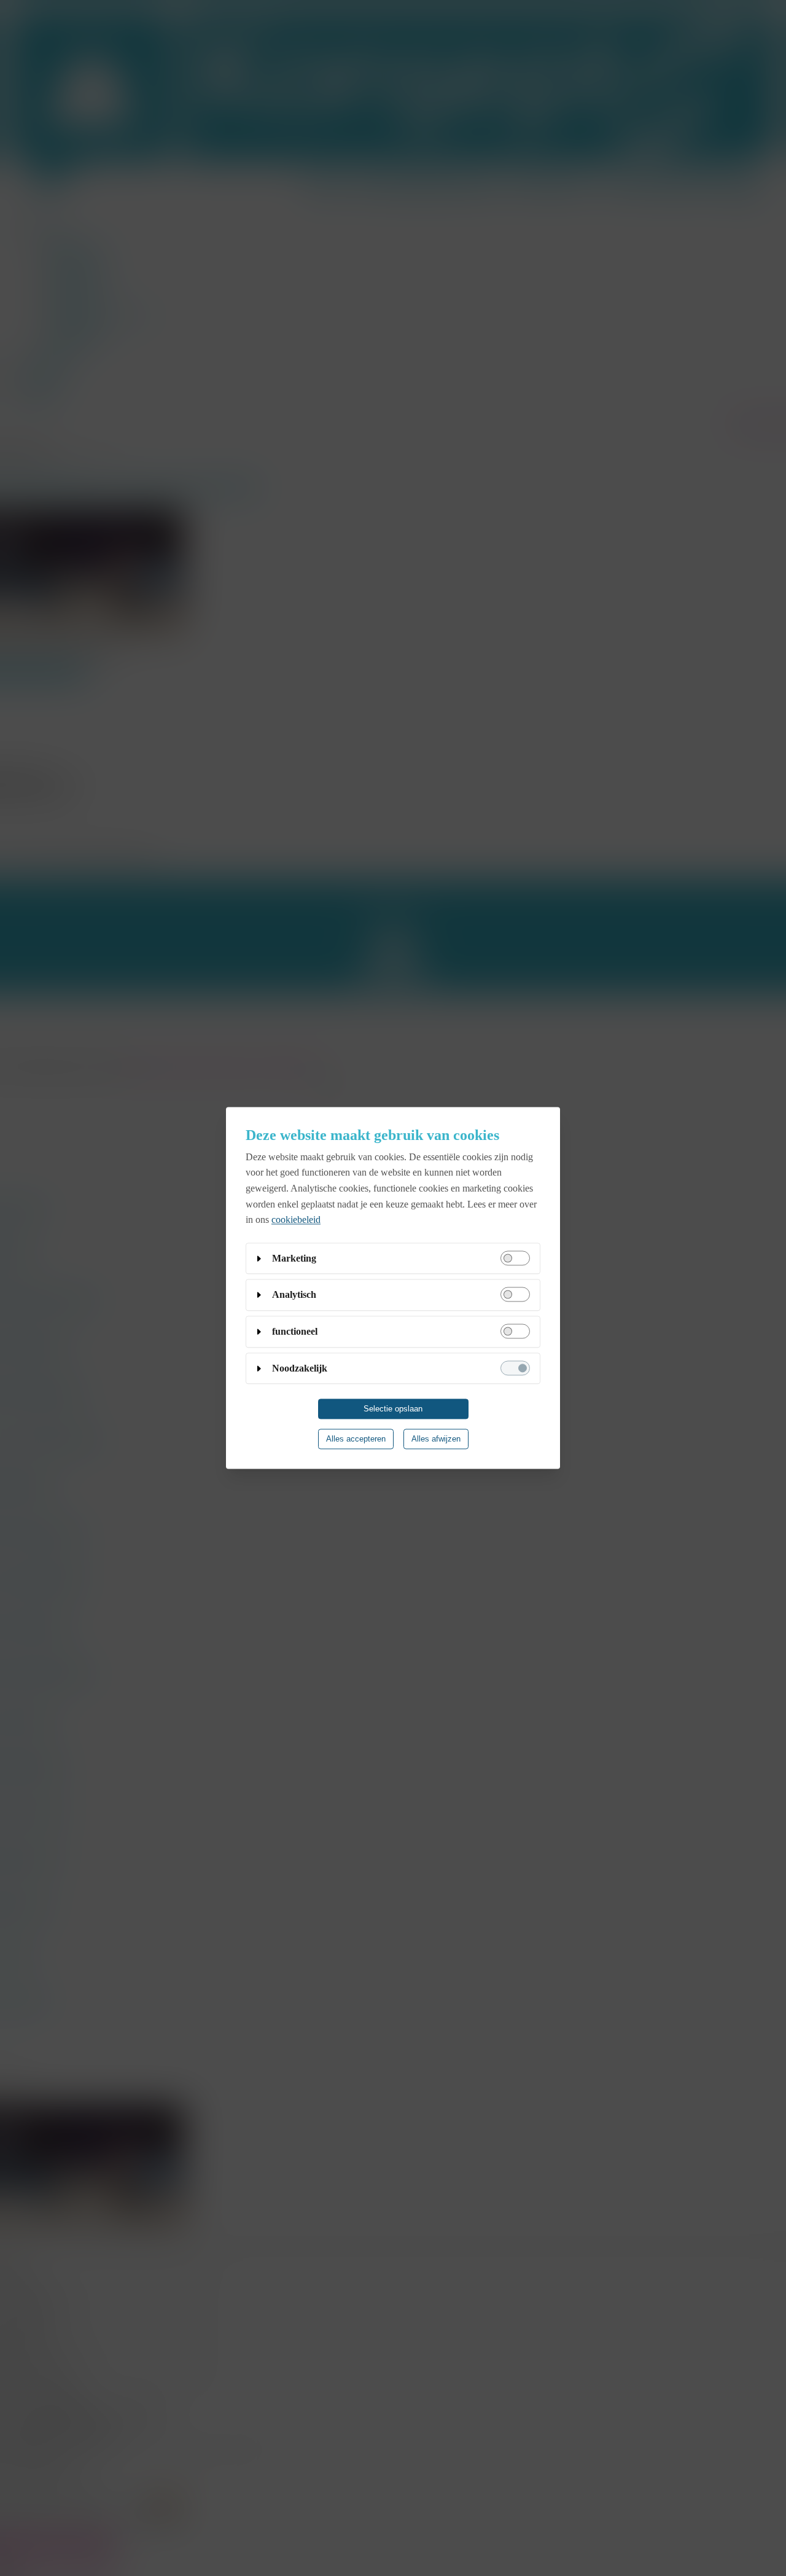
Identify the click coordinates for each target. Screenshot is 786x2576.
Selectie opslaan (393, 1409)
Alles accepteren (356, 1439)
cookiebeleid (296, 1220)
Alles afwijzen (436, 1439)
